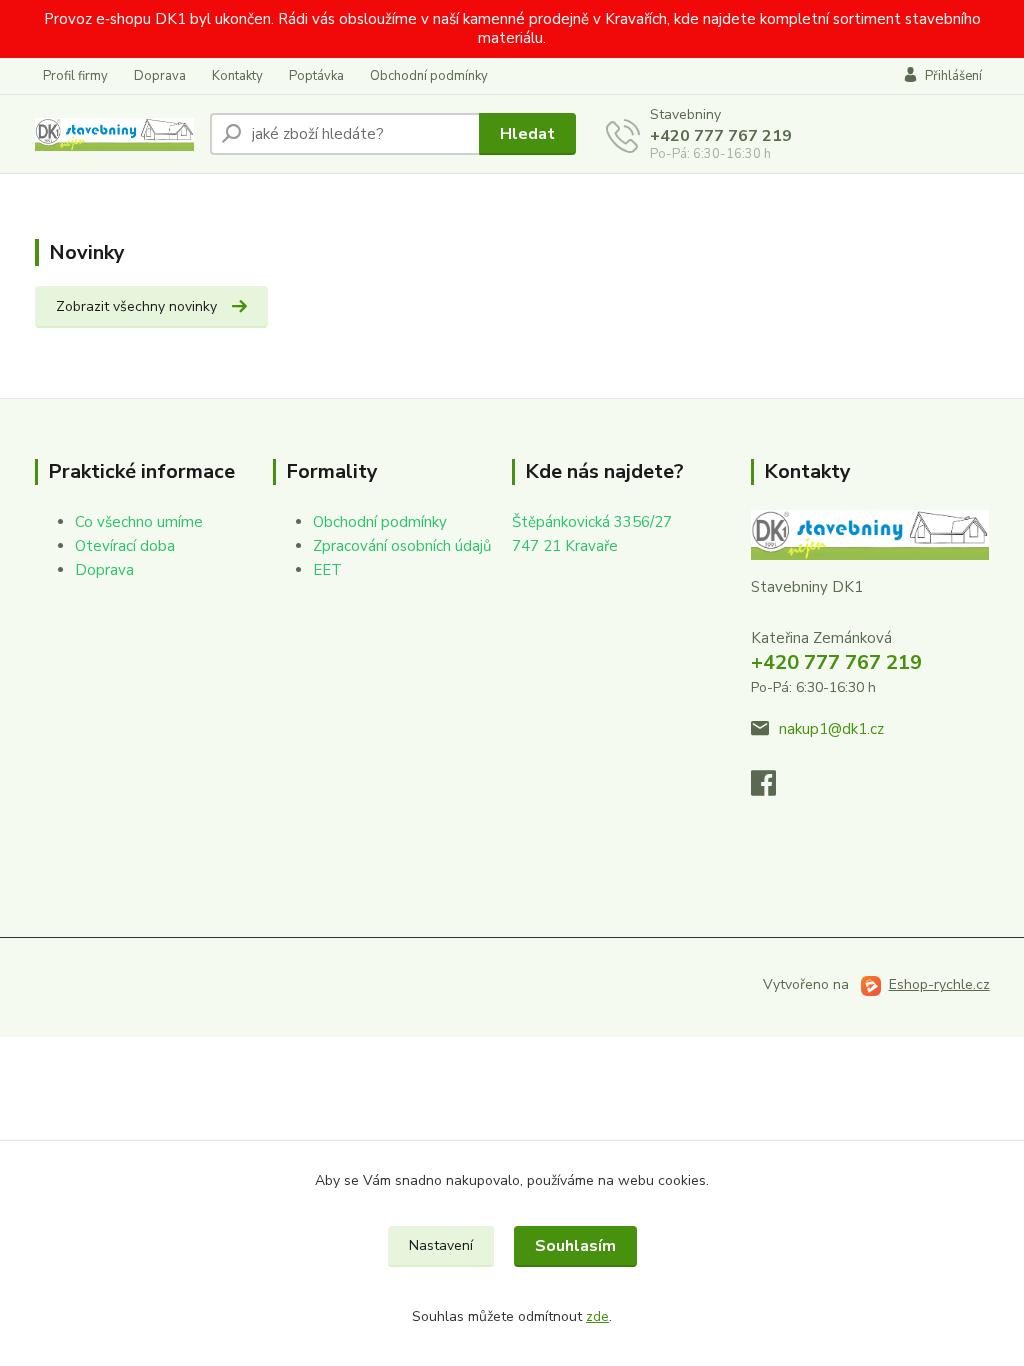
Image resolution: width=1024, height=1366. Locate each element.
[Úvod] (114, 134)
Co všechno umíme (139, 522)
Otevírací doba (125, 546)
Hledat (527, 134)
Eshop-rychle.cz (939, 984)
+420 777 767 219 (721, 136)
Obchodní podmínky (429, 76)
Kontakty (237, 76)
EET (327, 570)
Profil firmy (75, 76)
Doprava (160, 76)
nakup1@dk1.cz (831, 729)
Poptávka (316, 76)
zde (597, 1316)
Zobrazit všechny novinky (136, 306)
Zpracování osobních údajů (402, 546)
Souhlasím (575, 1246)
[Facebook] (773, 789)
